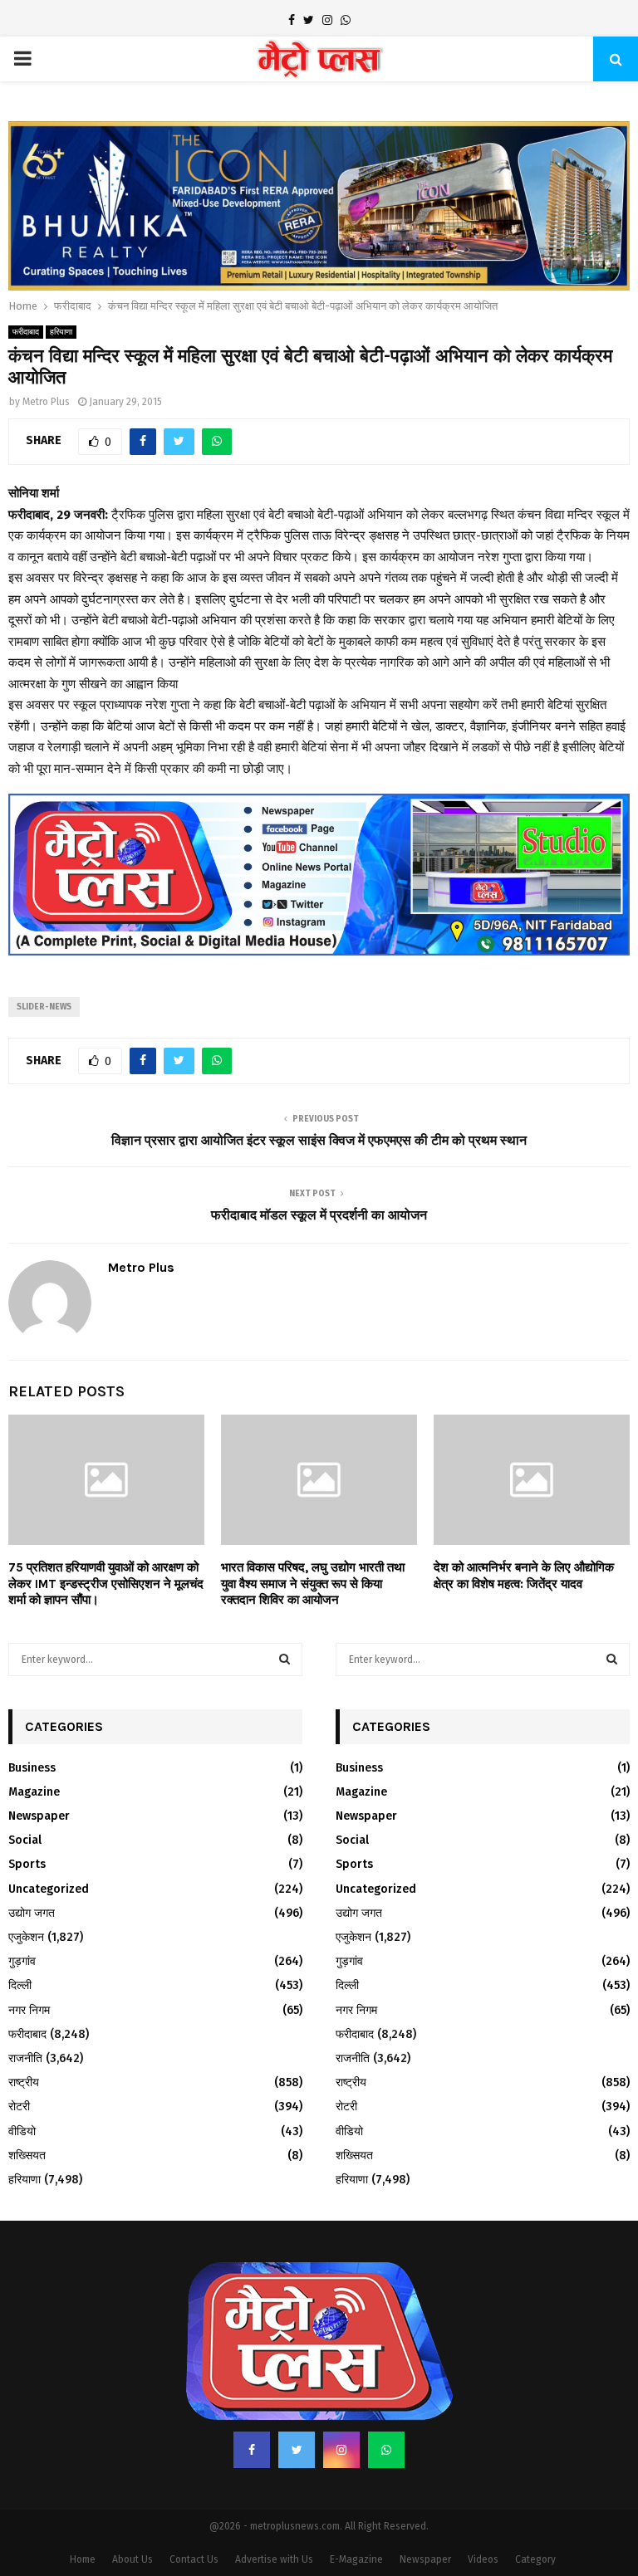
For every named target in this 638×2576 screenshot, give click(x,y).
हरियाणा (61, 287)
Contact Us (194, 2515)
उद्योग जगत (32, 1868)
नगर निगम (29, 1965)
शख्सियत (27, 2110)
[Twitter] (297, 2405)
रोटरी (19, 2062)
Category (535, 2515)
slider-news (44, 962)
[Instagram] (341, 2405)
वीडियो (22, 2086)
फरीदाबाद (26, 287)
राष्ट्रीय (24, 2038)
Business (32, 1722)
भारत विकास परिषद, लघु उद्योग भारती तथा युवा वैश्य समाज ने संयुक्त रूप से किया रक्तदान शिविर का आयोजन (313, 1539)
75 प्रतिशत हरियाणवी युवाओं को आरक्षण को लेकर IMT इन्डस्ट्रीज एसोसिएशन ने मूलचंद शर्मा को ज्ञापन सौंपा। (106, 1539)
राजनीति (25, 2014)
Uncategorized (49, 1843)
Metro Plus (46, 357)
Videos (483, 2515)
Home (83, 2515)
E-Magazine (356, 2515)
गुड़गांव (22, 1916)
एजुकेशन (26, 1892)
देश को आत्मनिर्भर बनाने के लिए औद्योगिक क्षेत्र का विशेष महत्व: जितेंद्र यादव (524, 1531)
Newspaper (39, 1771)
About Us (133, 2515)
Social (25, 1795)
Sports (27, 1819)
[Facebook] (252, 2405)
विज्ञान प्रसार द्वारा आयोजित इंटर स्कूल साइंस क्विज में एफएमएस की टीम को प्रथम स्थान (319, 1095)
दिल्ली (20, 1941)
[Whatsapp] (386, 2405)
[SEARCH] (285, 1614)
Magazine (34, 1747)
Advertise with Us (274, 2515)
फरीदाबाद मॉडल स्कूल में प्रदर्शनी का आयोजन (319, 1169)
